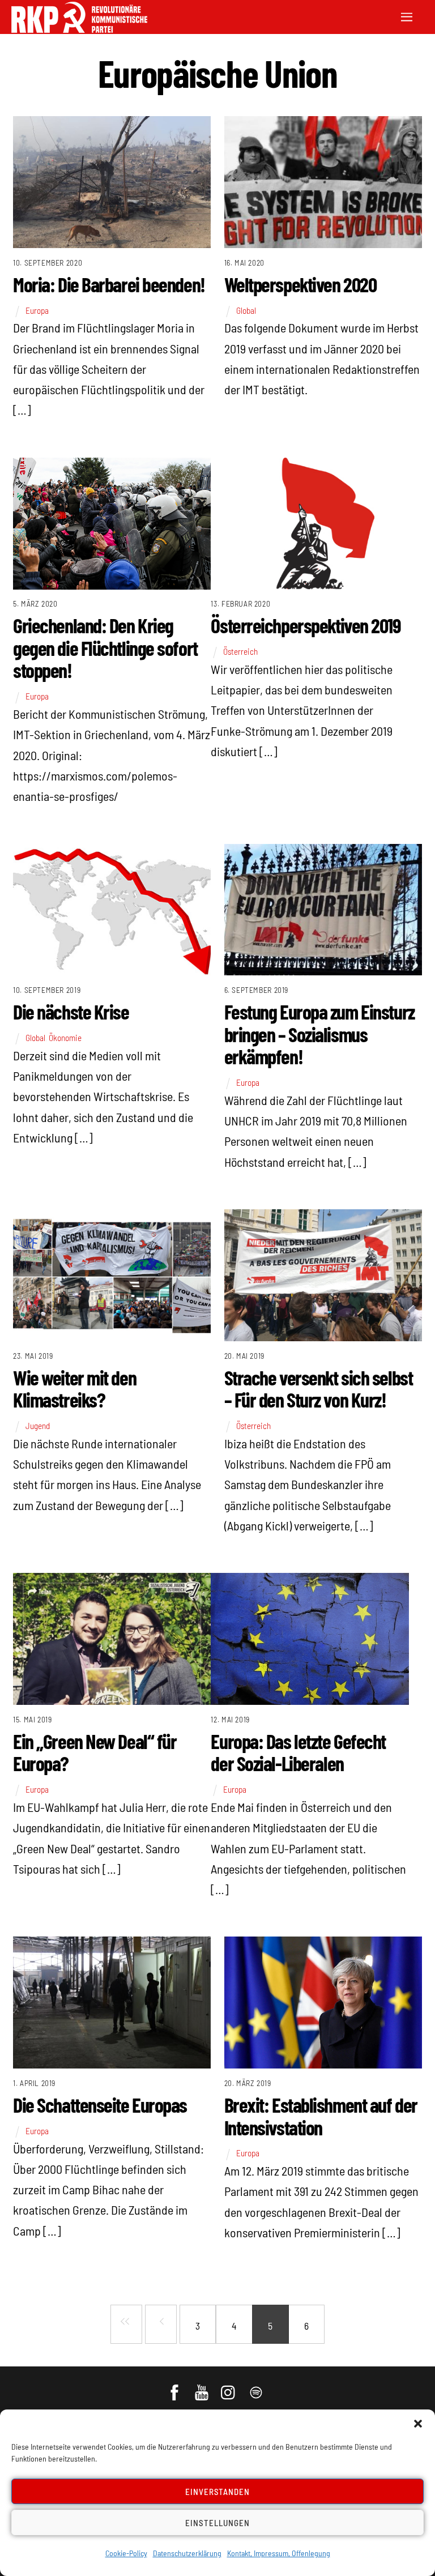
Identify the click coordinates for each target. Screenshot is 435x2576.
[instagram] (230, 2387)
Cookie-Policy (126, 2553)
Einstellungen (217, 2523)
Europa (37, 310)
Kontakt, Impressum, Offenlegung (279, 2553)
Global (246, 310)
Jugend (38, 1426)
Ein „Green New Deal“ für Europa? (95, 1752)
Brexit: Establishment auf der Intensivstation (321, 2116)
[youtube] (202, 2387)
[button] (418, 2424)
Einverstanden (218, 2492)
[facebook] (175, 2387)
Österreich (240, 651)
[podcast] (257, 2387)
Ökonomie (65, 1038)
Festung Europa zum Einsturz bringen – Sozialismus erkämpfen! (319, 1034)
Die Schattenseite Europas (100, 2104)
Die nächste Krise (71, 1011)
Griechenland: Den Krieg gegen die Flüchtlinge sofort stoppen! (105, 647)
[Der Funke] (79, 29)
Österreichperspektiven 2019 (306, 625)
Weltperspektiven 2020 (300, 284)
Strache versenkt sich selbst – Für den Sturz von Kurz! (319, 1389)
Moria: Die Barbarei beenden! (109, 284)
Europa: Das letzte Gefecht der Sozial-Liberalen (298, 1752)
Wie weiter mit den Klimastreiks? (74, 1389)
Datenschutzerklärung (187, 2553)
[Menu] (407, 16)
